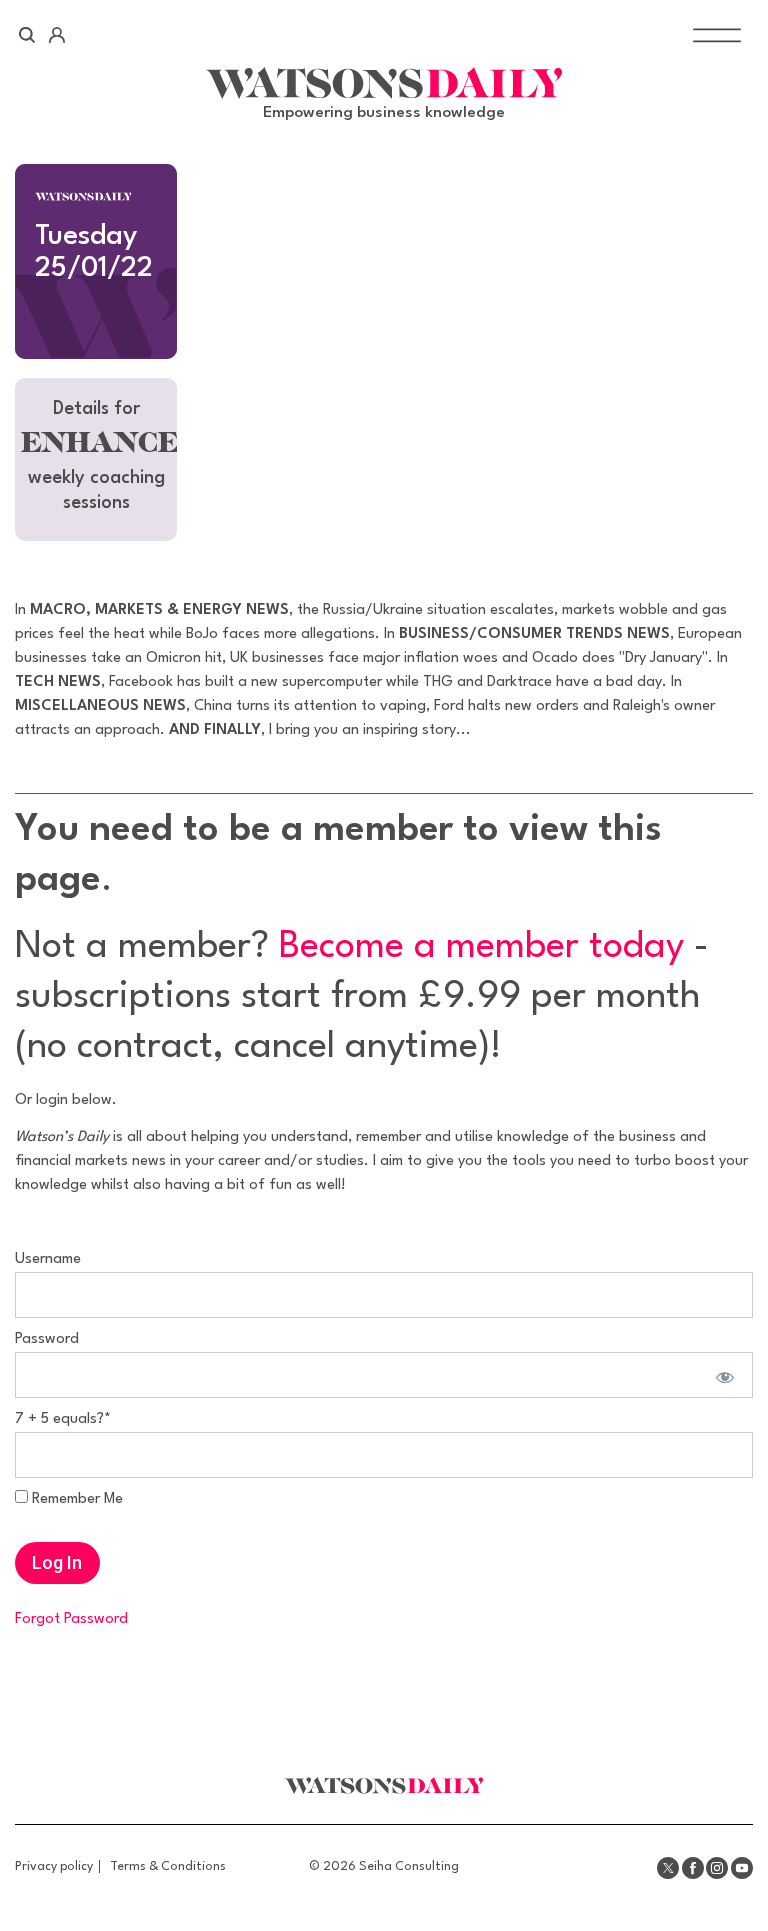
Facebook (693, 1868)
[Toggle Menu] (717, 35)
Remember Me (75, 1499)
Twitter (668, 1868)
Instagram (717, 1868)
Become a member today (481, 947)
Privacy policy (54, 1866)
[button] (96, 460)
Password (47, 1339)
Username (48, 1259)
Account (56, 35)
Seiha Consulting (409, 1866)
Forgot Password (71, 1619)
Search (27, 35)
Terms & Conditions (168, 1866)
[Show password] (722, 1375)
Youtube (742, 1868)
